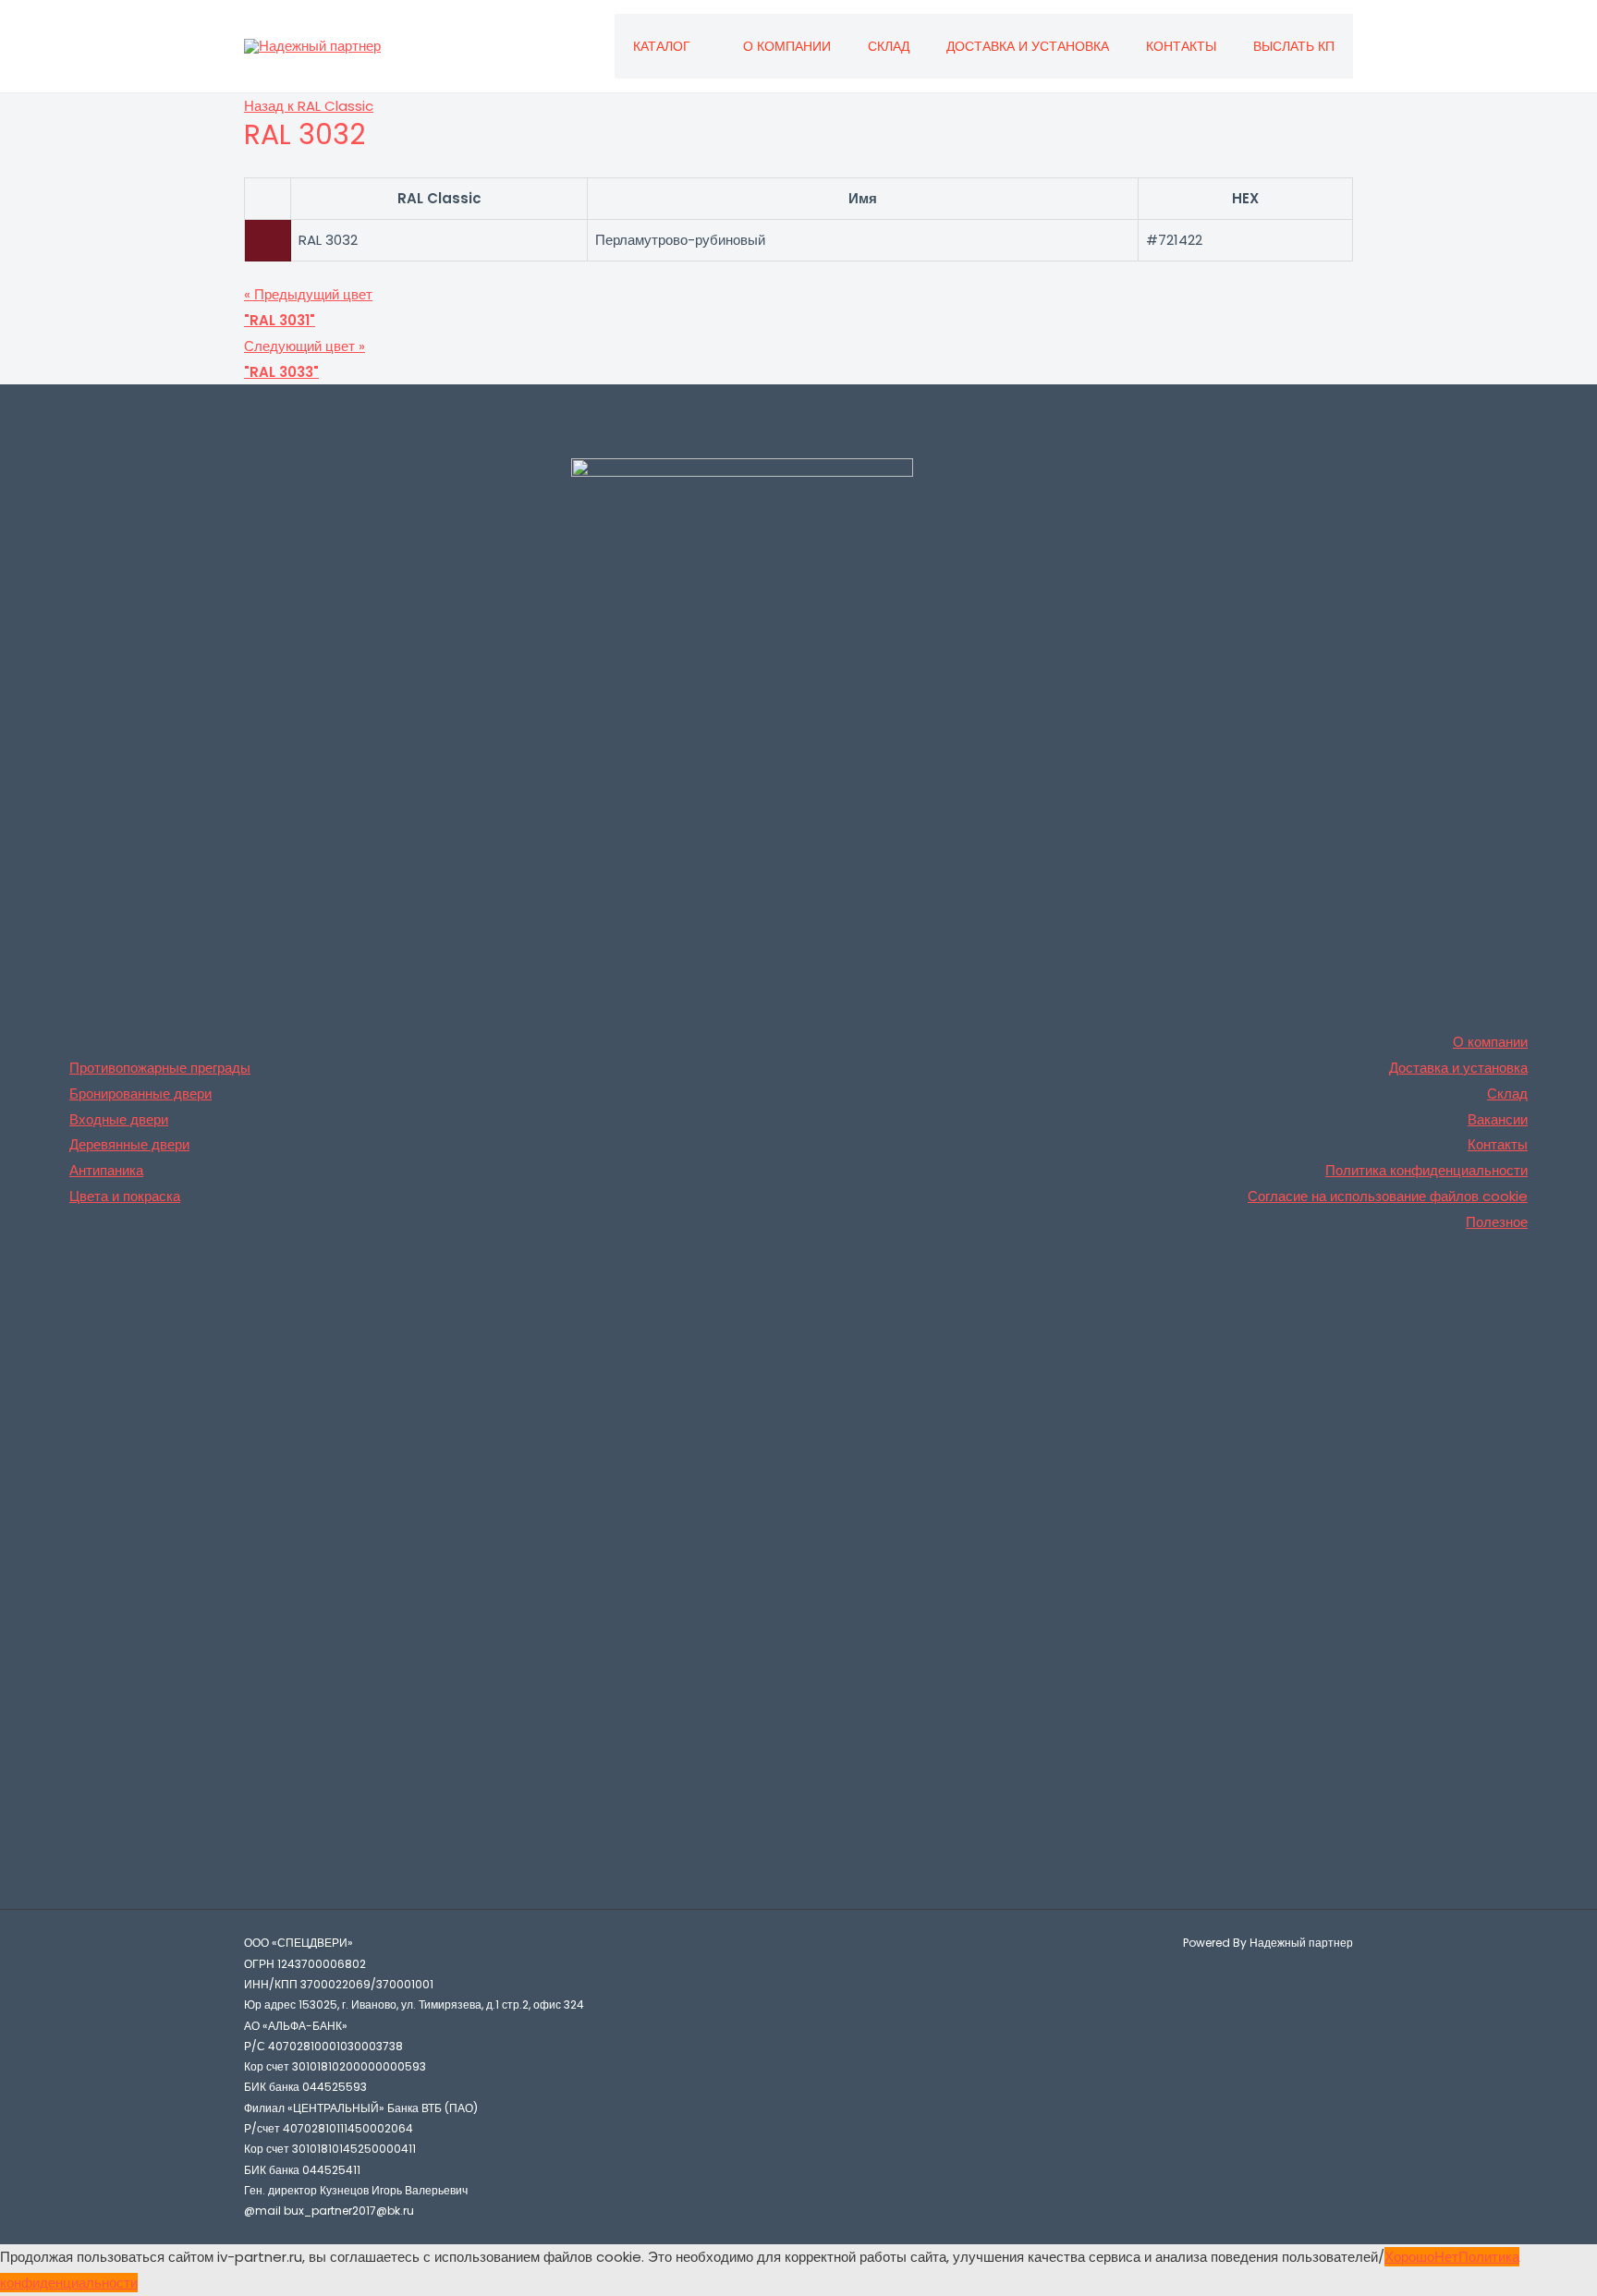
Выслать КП (1294, 46)
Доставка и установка (1028, 46)
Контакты (1181, 46)
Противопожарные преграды (160, 1068)
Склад (889, 46)
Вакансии (1498, 1119)
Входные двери (119, 1119)
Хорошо (1409, 2257)
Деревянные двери (129, 1144)
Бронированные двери (140, 1093)
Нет (1446, 2257)
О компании (787, 46)
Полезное (1497, 1222)
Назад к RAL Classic (309, 106)
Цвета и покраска (125, 1196)
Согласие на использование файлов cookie (1388, 1196)
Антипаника (106, 1170)
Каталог (662, 46)
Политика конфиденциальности (1426, 1170)
